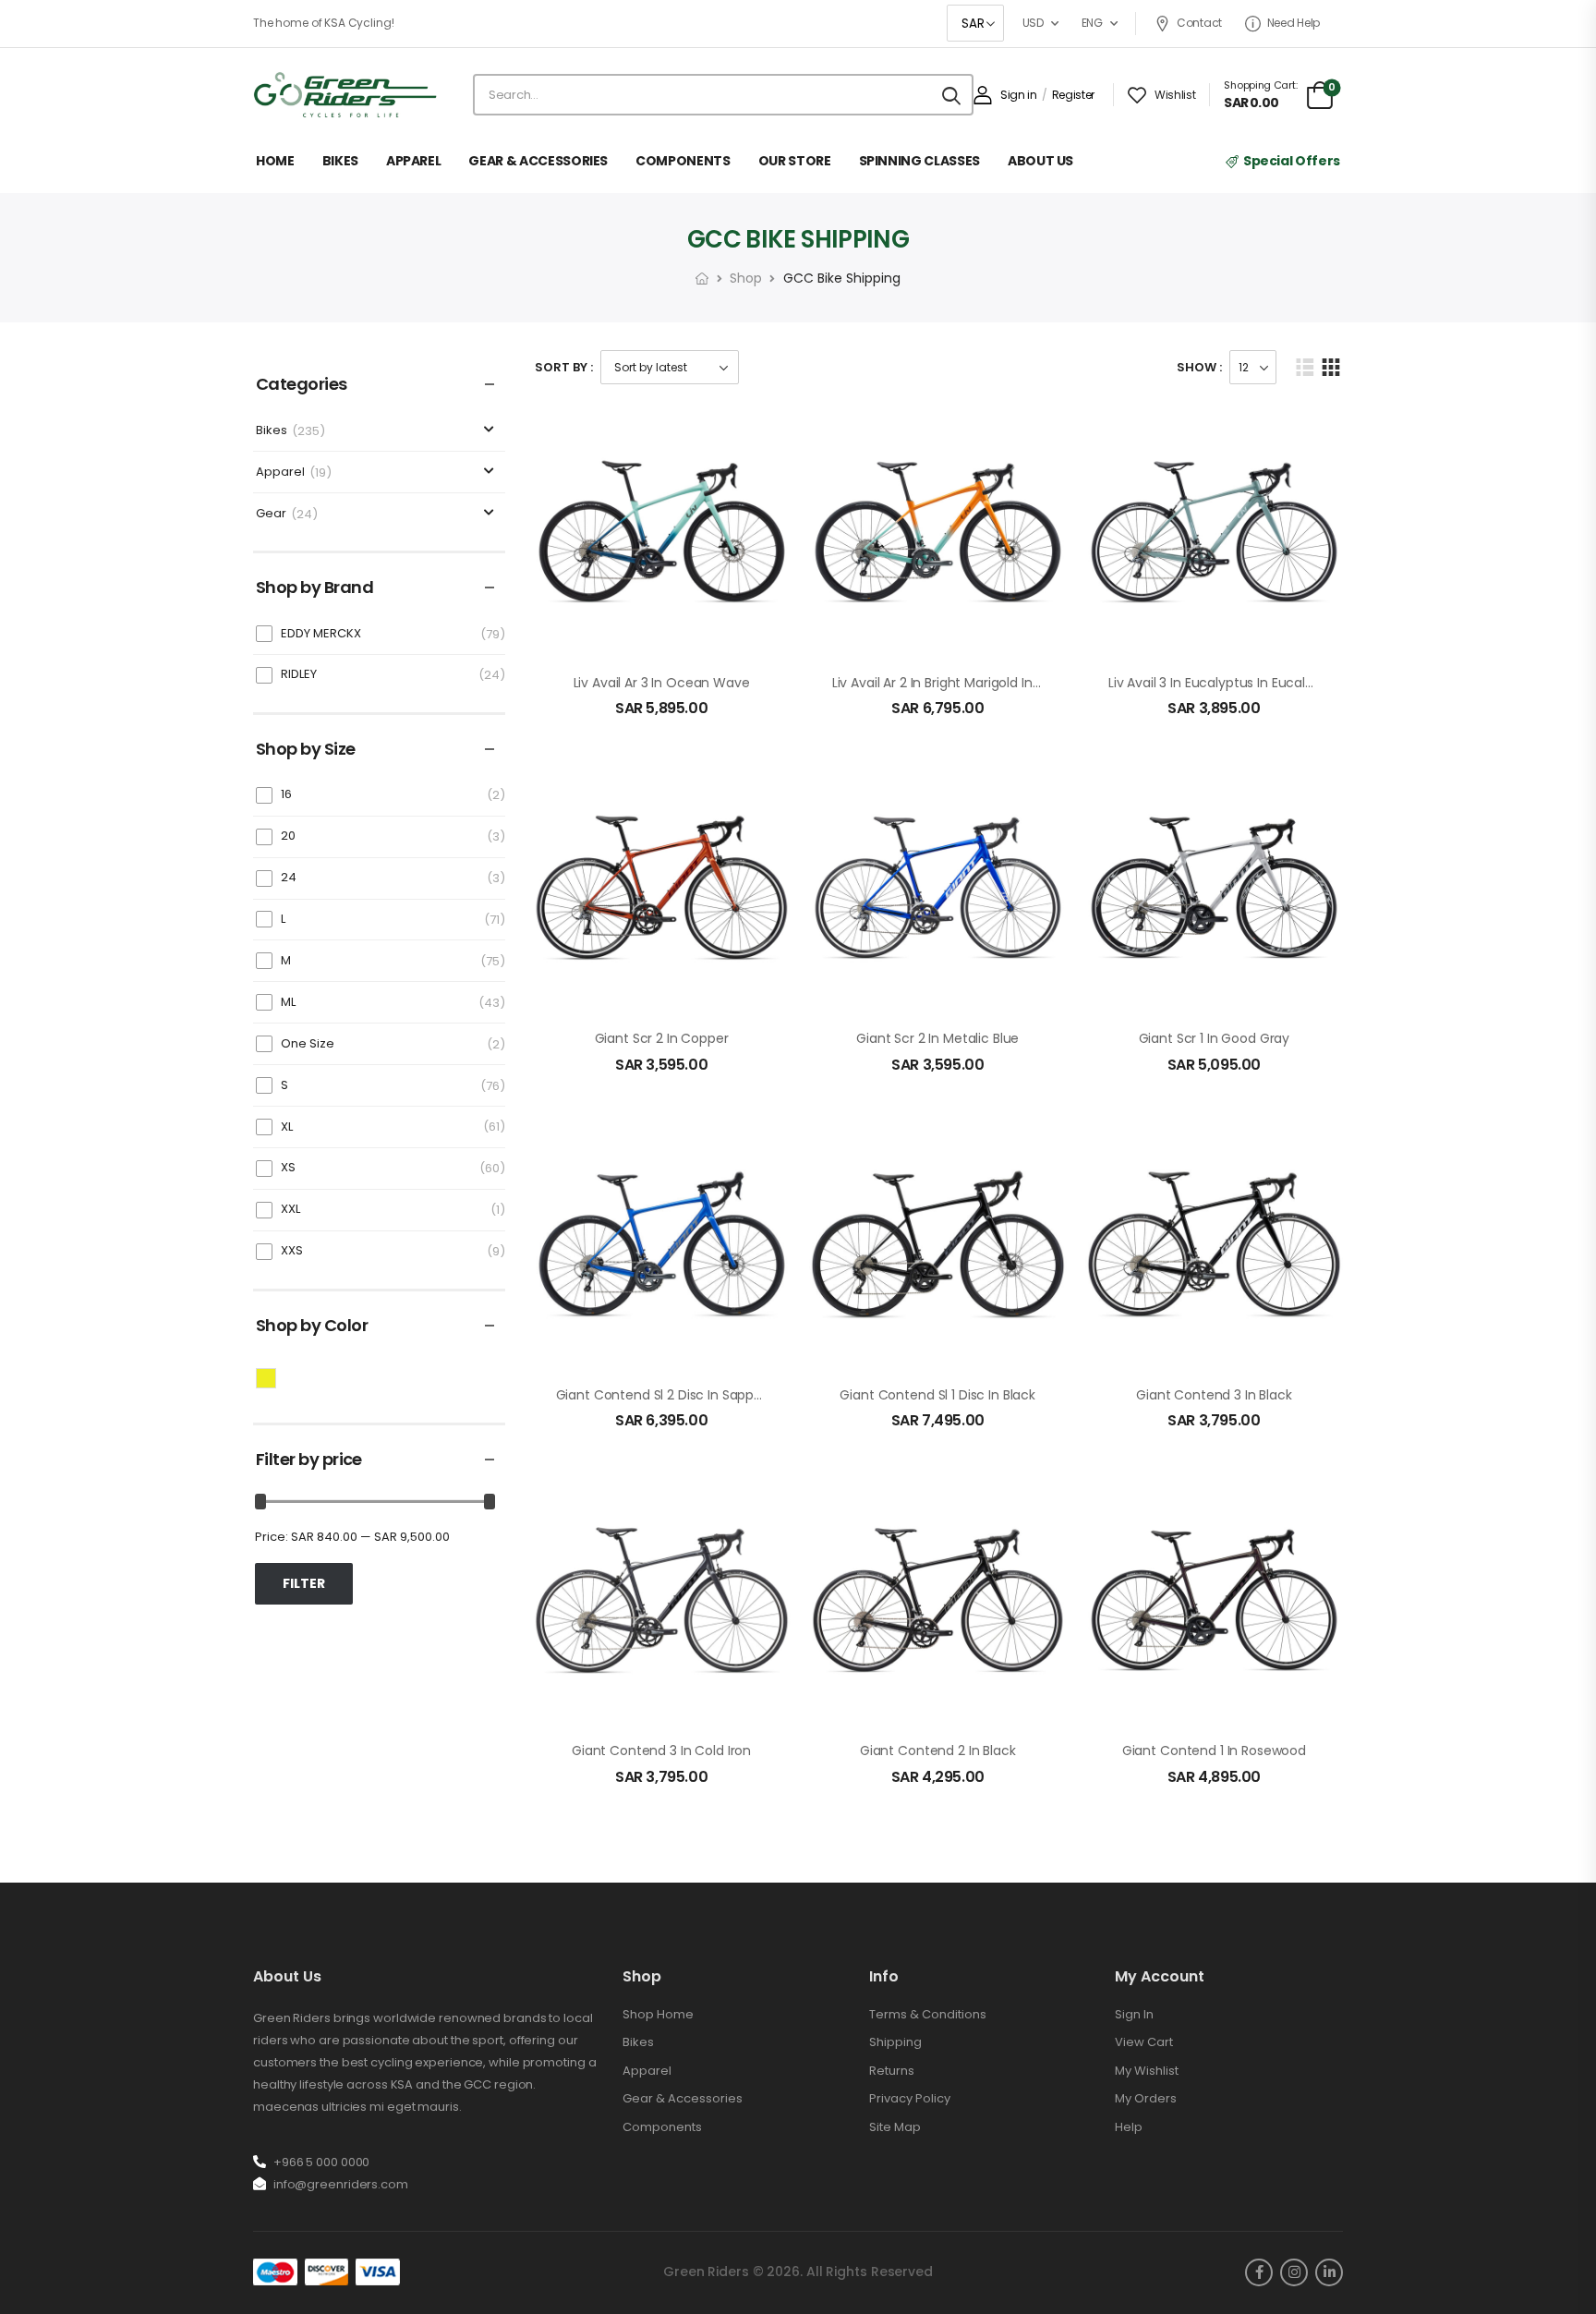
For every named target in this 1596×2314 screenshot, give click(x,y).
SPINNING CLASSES (919, 161)
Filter (304, 1583)
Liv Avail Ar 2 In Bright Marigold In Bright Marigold (981, 683)
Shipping (895, 2042)
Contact (1199, 23)
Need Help (1294, 23)
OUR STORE (795, 161)
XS (288, 1167)
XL (287, 1127)
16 (286, 794)
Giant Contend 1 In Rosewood (1214, 1751)
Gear (271, 514)
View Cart (1144, 2042)
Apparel (280, 472)
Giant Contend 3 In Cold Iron (661, 1751)
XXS (292, 1250)
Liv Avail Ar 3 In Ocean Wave (662, 683)
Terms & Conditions (928, 2014)
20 (288, 836)
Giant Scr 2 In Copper (662, 1038)
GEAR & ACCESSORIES (538, 161)
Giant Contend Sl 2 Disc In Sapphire (667, 1395)
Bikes (272, 431)
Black (276, 1376)
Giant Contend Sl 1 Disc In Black (937, 1395)
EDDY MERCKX (321, 633)
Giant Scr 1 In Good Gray (1215, 1038)
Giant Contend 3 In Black (1214, 1395)
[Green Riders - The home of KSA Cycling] (345, 95)
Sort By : (564, 367)
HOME (275, 161)
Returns (892, 2071)
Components (662, 2127)
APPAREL (414, 161)
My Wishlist (1147, 2071)
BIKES (340, 161)
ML (288, 1002)
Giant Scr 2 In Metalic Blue (937, 1038)
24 (289, 877)
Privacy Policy (910, 2098)
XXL (290, 1209)
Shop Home (658, 2014)
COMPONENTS (683, 161)
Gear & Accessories (683, 2098)
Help (1129, 2127)
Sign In (1134, 2014)
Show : (1199, 367)
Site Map (895, 2127)
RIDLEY (299, 674)
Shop (746, 278)
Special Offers (1292, 161)
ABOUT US (1040, 161)
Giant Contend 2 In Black (938, 1751)
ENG (1092, 23)
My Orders (1146, 2098)
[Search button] (951, 95)
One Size (308, 1043)
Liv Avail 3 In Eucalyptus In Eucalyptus (1225, 683)
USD (1033, 23)
